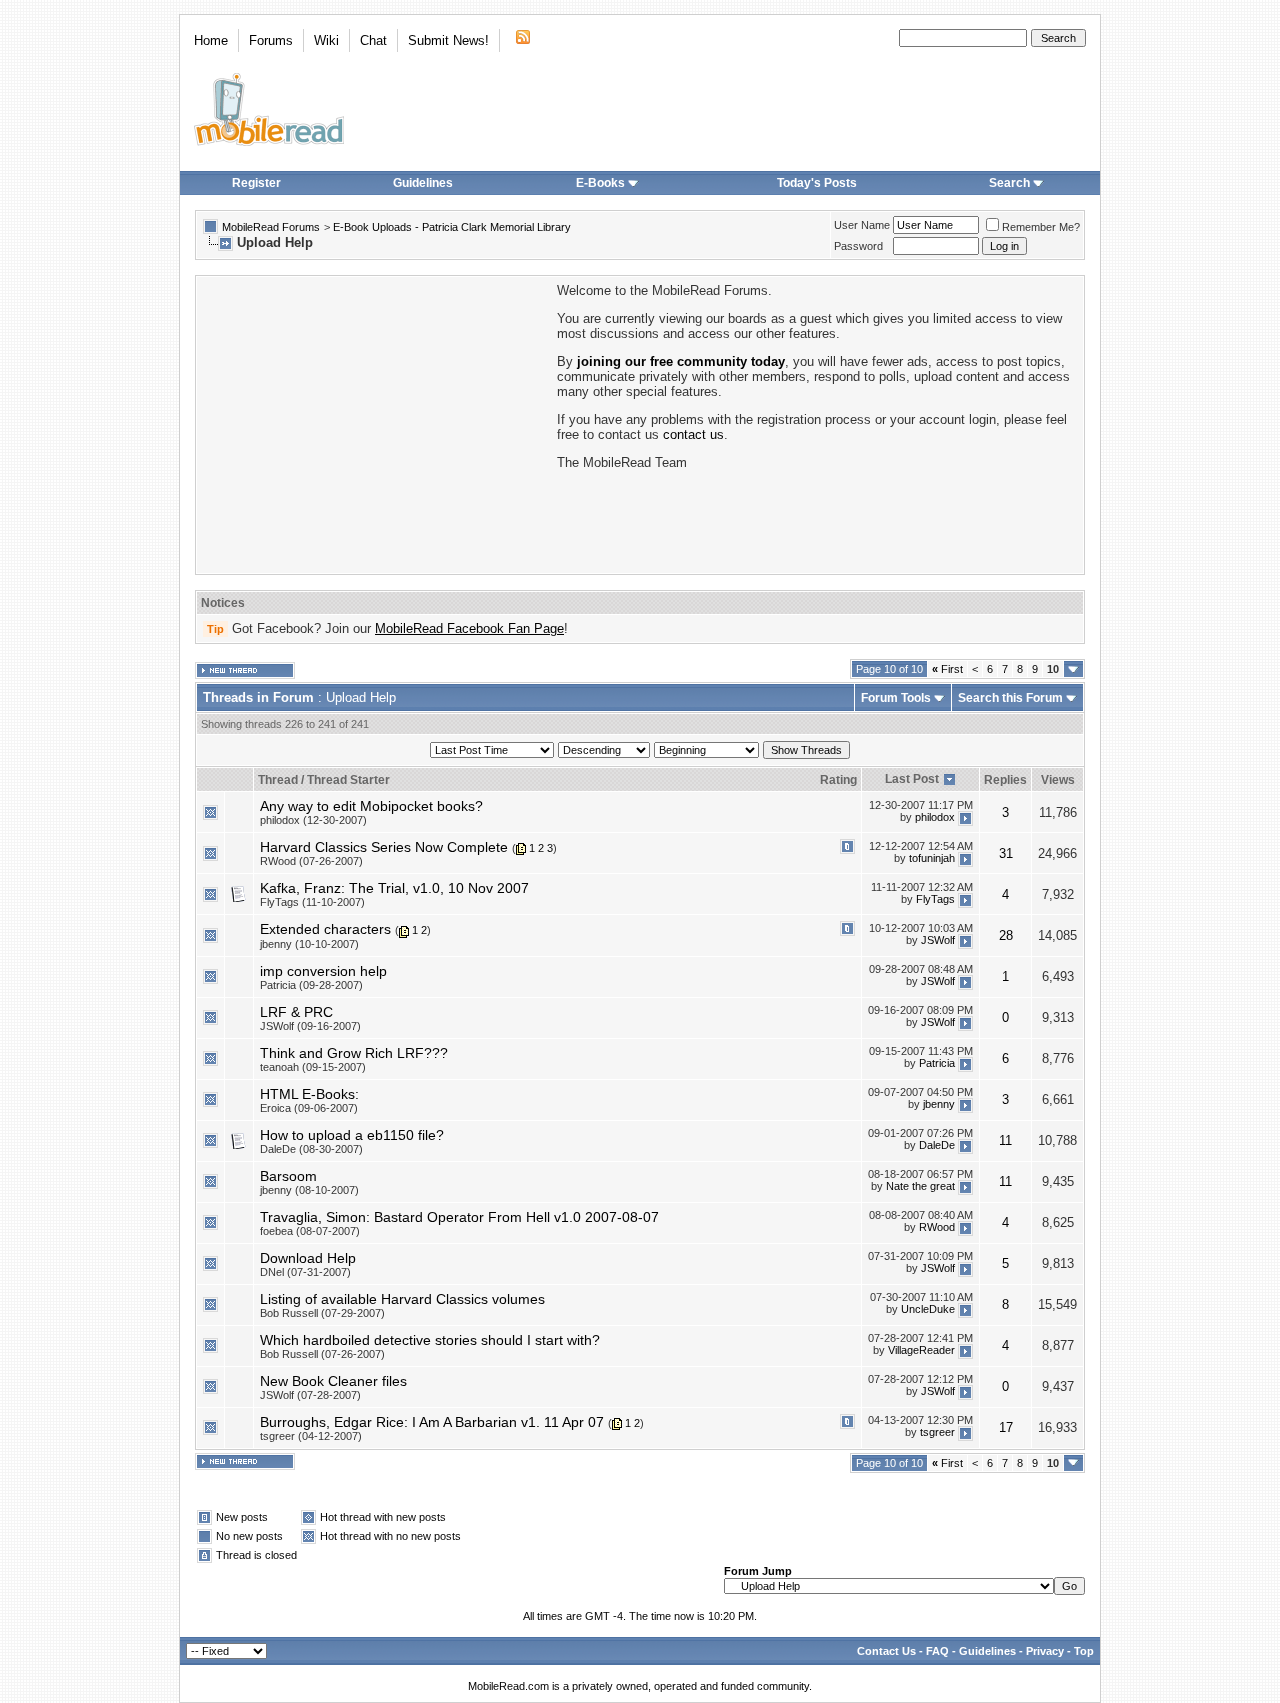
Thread (278, 780)
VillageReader (921, 1350)
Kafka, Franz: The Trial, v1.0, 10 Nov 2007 (394, 888)
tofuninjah (932, 858)
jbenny (939, 1104)
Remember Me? (1041, 227)
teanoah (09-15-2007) (313, 1067)
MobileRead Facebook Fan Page (469, 628)
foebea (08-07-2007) (310, 1231)
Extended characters (325, 929)
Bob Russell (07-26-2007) (322, 1354)
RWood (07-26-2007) (311, 861)
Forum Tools (896, 698)
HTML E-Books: (309, 1094)
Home (211, 40)
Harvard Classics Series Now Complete (384, 847)
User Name (862, 225)
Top (1084, 1651)
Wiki (326, 40)
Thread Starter (348, 780)
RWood (937, 1227)
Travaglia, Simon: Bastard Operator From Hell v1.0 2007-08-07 (459, 1217)
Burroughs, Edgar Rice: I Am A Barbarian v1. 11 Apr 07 (432, 1422)
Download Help (308, 1258)
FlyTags (935, 899)
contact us (693, 434)
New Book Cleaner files (333, 1381)
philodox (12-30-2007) (313, 820)
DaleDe (937, 1145)
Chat (373, 40)
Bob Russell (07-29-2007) (322, 1313)
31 (1006, 853)
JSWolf (938, 940)
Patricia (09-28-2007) (311, 985)
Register (256, 183)
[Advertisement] (375, 423)
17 (1006, 1427)
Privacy (1045, 1651)
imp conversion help (323, 971)
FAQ (937, 1651)
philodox (935, 817)
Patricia (937, 1063)
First (947, 669)
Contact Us (886, 1651)
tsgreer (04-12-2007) (311, 1436)
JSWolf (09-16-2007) (310, 1026)
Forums (271, 40)
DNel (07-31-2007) (305, 1272)
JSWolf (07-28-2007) (310, 1395)
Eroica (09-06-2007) (309, 1108)
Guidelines (423, 183)
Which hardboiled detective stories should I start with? (430, 1340)
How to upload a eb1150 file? (352, 1135)
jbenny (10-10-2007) (309, 944)
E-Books (600, 183)
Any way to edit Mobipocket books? (371, 806)
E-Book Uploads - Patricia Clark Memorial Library (452, 227)
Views (1058, 780)
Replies (1005, 780)
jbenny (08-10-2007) (309, 1190)
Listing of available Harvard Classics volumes (402, 1299)
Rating (838, 780)
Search (1009, 183)
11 (1005, 1140)
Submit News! (448, 40)
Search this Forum (1010, 698)
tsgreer (937, 1432)
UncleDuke (928, 1309)
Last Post (912, 779)
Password (858, 246)
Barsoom (288, 1176)
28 (1006, 935)
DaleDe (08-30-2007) (311, 1149)
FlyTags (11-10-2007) (312, 902)
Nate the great (920, 1186)
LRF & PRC (296, 1012)
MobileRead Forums (271, 227)
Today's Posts (817, 183)
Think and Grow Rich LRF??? (354, 1053)
